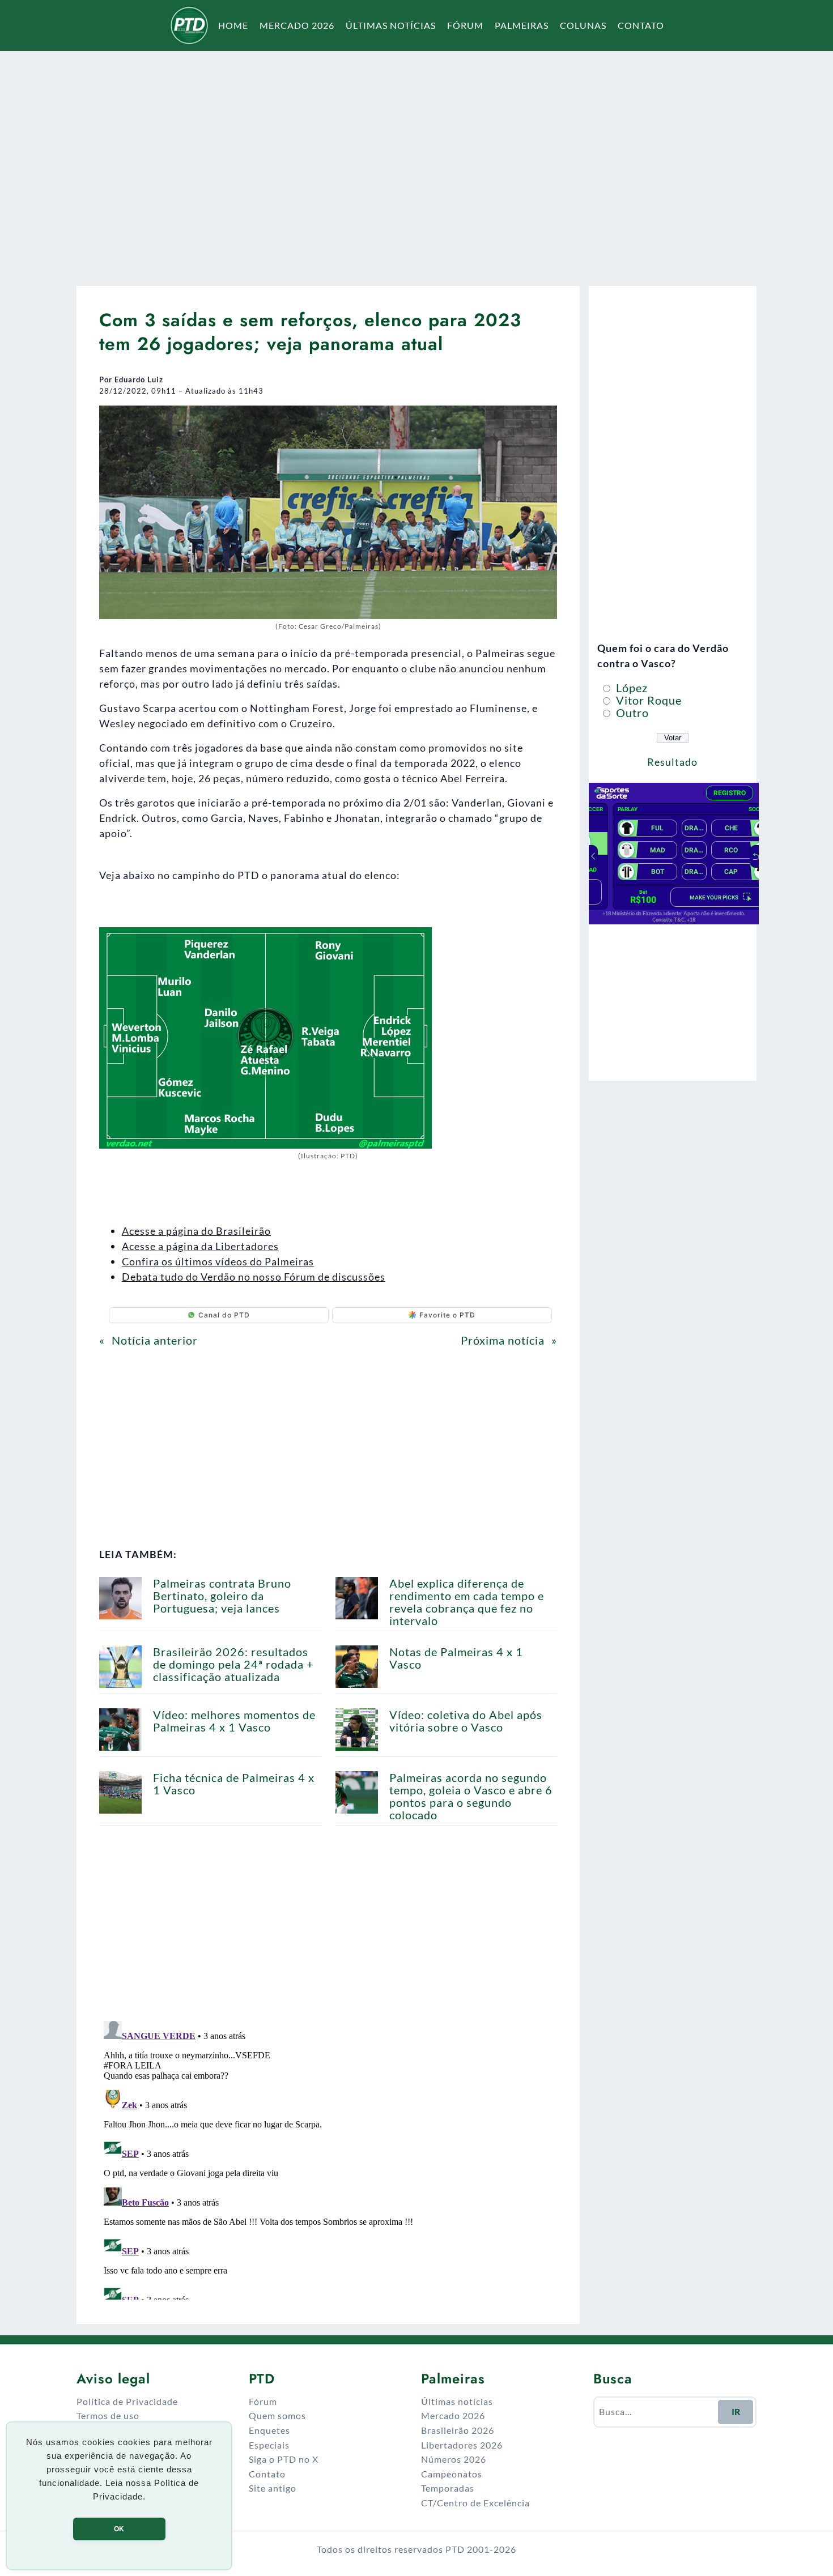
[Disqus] (328, 2158)
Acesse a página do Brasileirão (196, 1231)
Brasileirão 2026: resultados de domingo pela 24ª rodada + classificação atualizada (233, 1664)
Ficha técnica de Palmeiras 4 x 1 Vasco (234, 1784)
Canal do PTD (224, 1315)
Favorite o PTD (447, 1315)
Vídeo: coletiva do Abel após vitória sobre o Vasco (466, 1721)
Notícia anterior (155, 1340)
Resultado (672, 762)
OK (119, 2529)
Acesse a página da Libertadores (200, 1246)
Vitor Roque (647, 700)
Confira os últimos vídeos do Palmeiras (218, 1261)
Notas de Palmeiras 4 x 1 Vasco (456, 1658)
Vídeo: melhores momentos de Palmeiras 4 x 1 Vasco (234, 1721)
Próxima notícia (503, 1340)
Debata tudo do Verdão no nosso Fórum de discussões (254, 1277)
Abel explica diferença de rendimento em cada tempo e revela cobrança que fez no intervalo (467, 1602)
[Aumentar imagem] (542, 420)
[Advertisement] (416, 161)
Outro (631, 713)
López (630, 688)
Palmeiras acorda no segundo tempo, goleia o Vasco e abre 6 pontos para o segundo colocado (471, 1796)
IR (736, 2411)
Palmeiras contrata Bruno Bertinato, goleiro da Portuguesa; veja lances (222, 1596)
